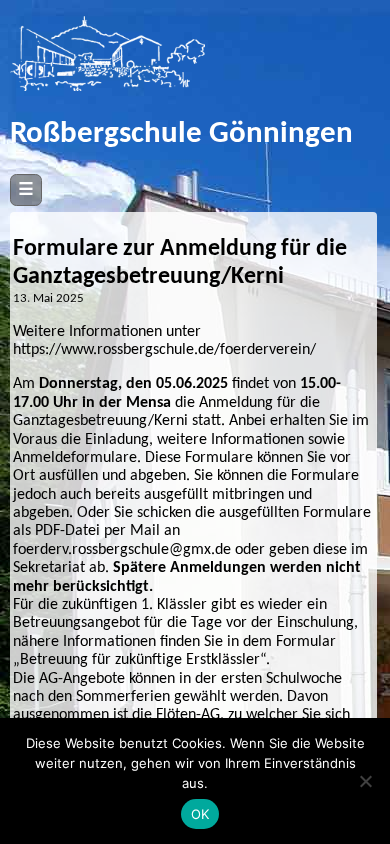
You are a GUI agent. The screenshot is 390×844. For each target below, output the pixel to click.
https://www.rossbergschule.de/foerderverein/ (164, 350)
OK (200, 814)
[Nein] (365, 781)
